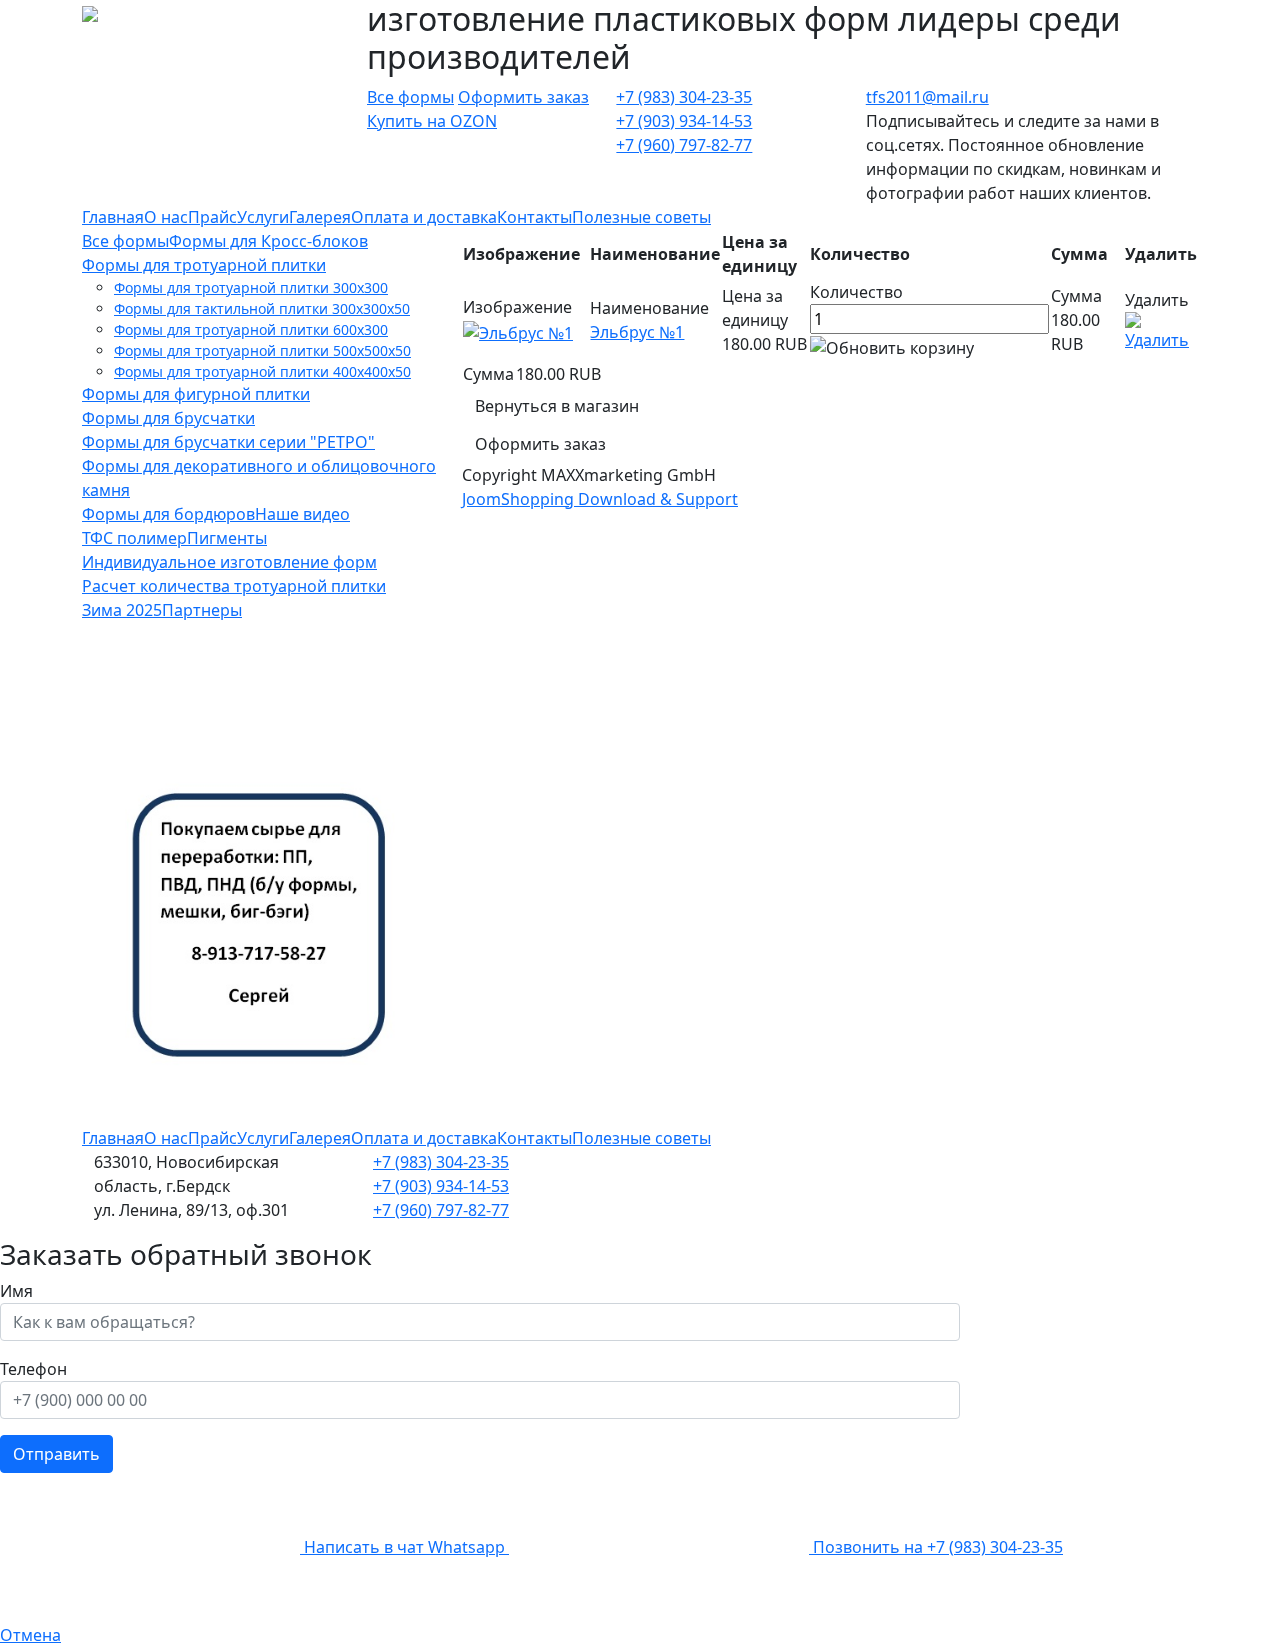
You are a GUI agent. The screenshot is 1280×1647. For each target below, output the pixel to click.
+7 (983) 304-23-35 (684, 97)
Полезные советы (641, 217)
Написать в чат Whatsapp (404, 1547)
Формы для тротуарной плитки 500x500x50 (262, 350)
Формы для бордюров (168, 514)
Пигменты (227, 538)
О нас (166, 217)
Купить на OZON (432, 121)
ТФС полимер (134, 538)
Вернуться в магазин (557, 406)
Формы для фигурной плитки (196, 394)
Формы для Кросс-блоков (268, 241)
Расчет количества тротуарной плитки (234, 586)
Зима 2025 (122, 610)
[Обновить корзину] (892, 348)
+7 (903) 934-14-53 (684, 121)
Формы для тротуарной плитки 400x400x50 (262, 371)
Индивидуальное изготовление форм (229, 562)
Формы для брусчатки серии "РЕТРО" (228, 442)
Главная (113, 217)
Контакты (534, 217)
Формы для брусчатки (168, 418)
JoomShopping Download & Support (600, 499)
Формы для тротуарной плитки (204, 265)
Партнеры (202, 610)
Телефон (33, 1369)
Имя (16, 1291)
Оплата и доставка (424, 217)
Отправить (56, 1454)
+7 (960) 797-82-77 (684, 145)
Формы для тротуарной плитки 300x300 (251, 287)
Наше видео (302, 514)
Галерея (320, 217)
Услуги (263, 217)
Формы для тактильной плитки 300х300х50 (262, 308)
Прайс (212, 217)
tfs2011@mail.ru (927, 97)
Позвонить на (936, 1547)
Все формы (410, 97)
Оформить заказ (523, 97)
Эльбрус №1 (637, 332)
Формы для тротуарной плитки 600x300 (251, 329)
